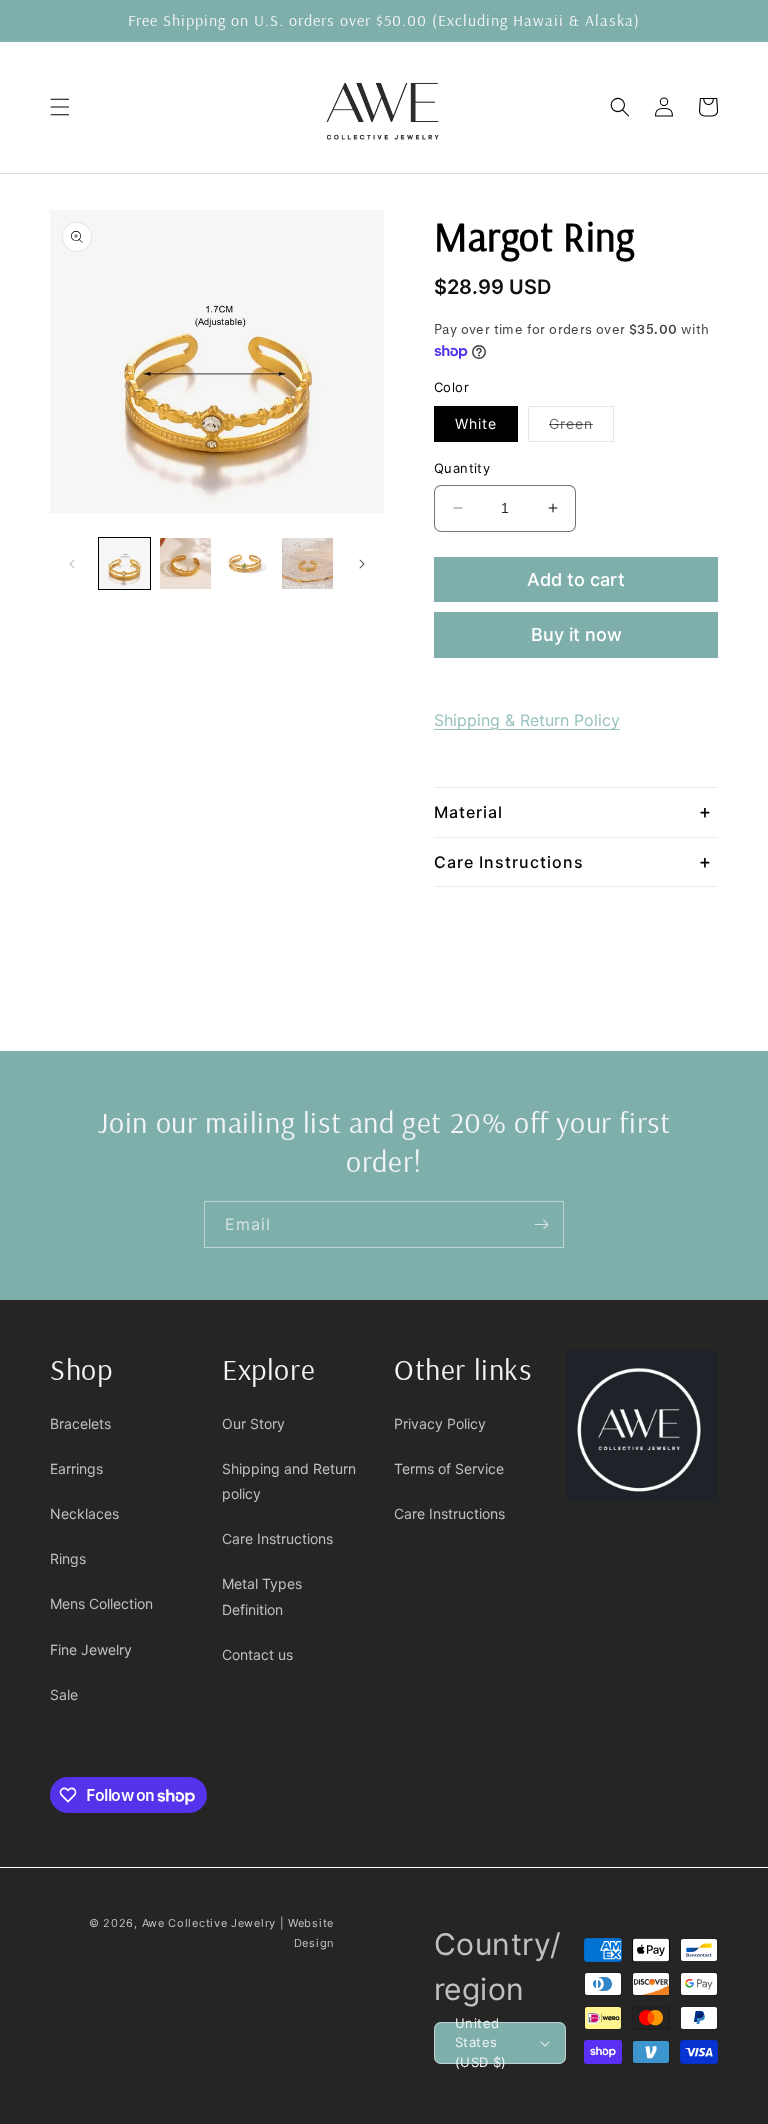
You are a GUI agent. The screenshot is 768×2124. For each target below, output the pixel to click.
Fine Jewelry (91, 1649)
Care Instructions (277, 1538)
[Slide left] (72, 564)
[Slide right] (362, 564)
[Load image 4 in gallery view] (307, 563)
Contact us (257, 1654)
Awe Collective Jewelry (209, 1923)
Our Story (253, 1423)
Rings (68, 1558)
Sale (64, 1694)
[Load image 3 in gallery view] (246, 563)
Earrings (76, 1468)
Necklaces (84, 1513)
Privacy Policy (440, 1423)
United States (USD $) (481, 2043)
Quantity (462, 468)
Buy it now (576, 634)
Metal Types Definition (262, 1596)
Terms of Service (449, 1468)
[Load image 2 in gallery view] (185, 563)
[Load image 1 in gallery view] (124, 563)
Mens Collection (101, 1603)
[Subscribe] (541, 1224)
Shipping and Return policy (289, 1481)
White (476, 423)
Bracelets (80, 1423)
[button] (60, 107)
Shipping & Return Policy (527, 720)
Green (581, 428)
